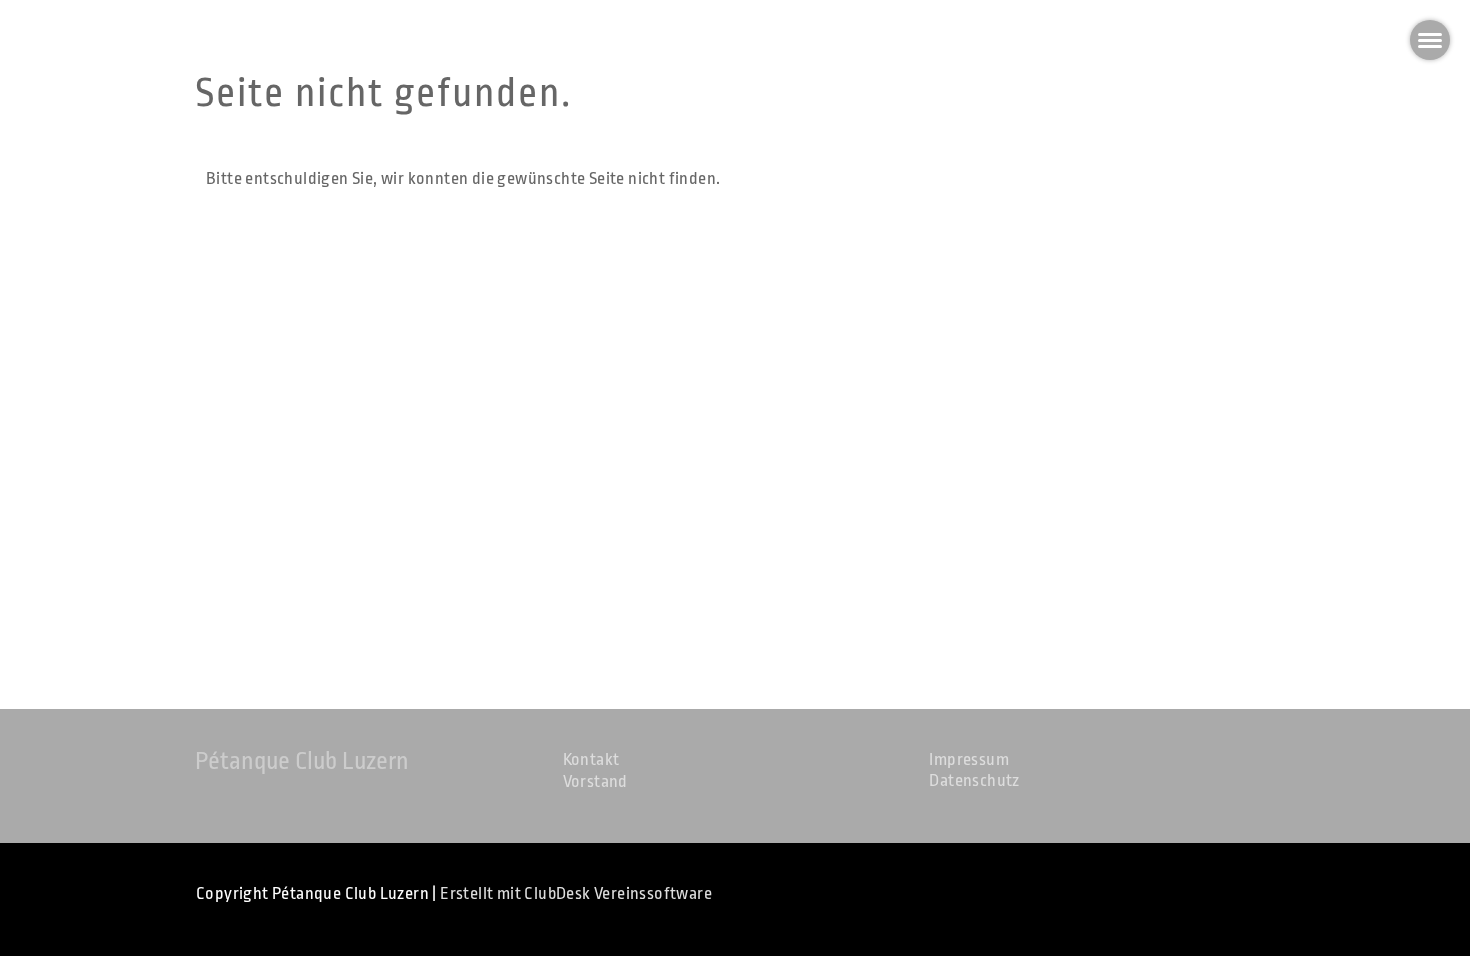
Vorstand (595, 781)
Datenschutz (974, 780)
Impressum (969, 759)
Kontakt (591, 759)
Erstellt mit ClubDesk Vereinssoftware (576, 893)
